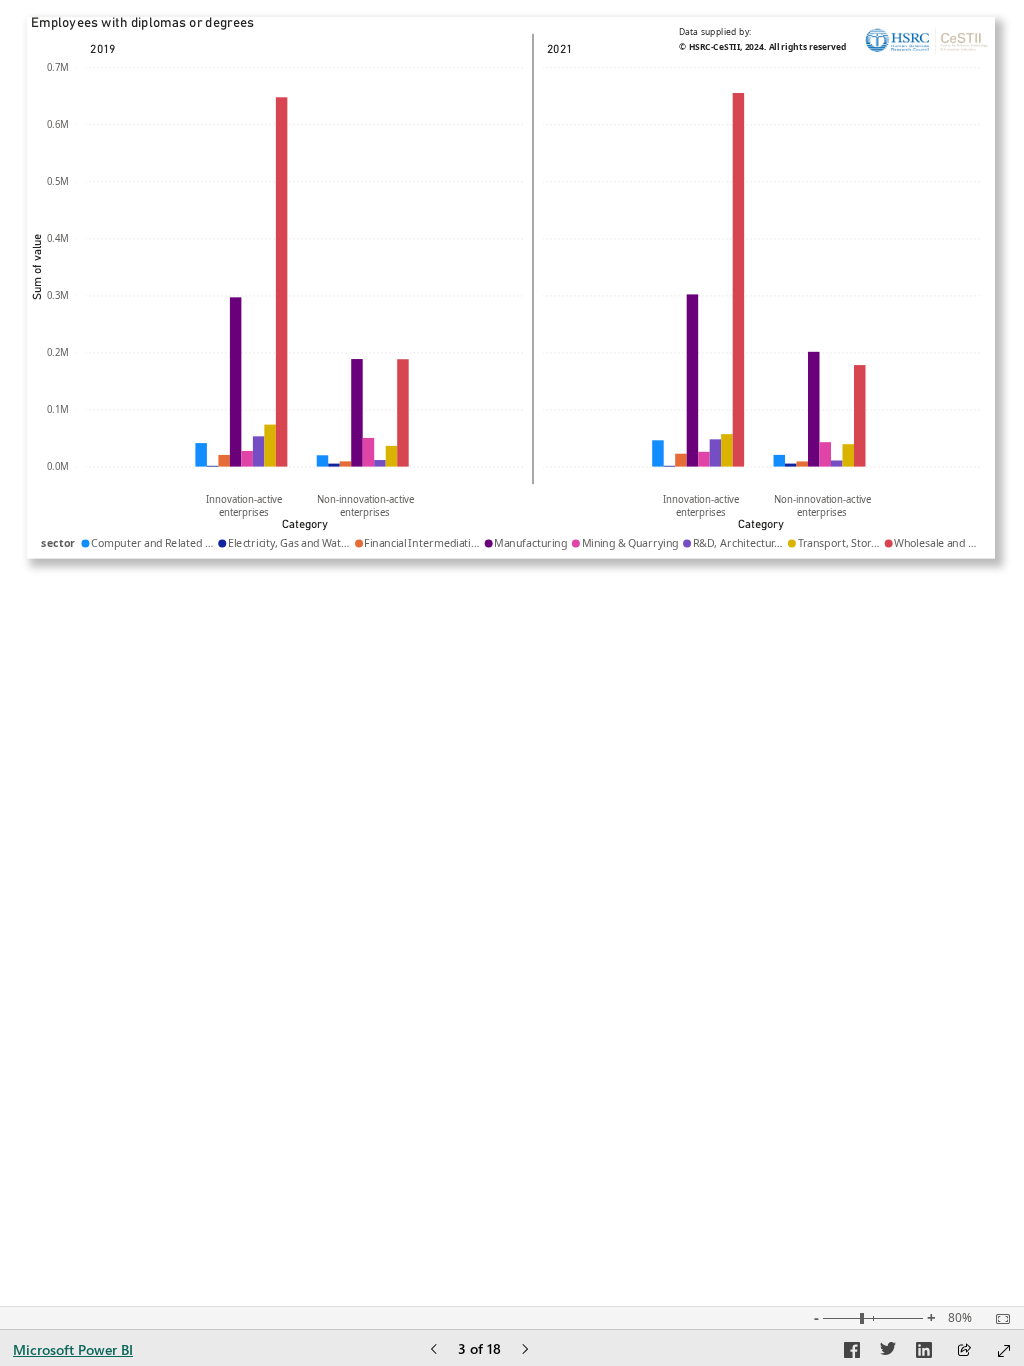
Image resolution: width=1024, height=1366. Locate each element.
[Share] (964, 1351)
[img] (926, 42)
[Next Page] (525, 1350)
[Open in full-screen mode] (1004, 1351)
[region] (512, 288)
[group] (511, 287)
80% (960, 1318)
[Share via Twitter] (888, 1353)
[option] (200, 455)
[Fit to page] (998, 1319)
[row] (510, 258)
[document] (768, 42)
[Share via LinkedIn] (924, 1353)
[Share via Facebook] (852, 1353)
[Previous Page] (434, 1350)
